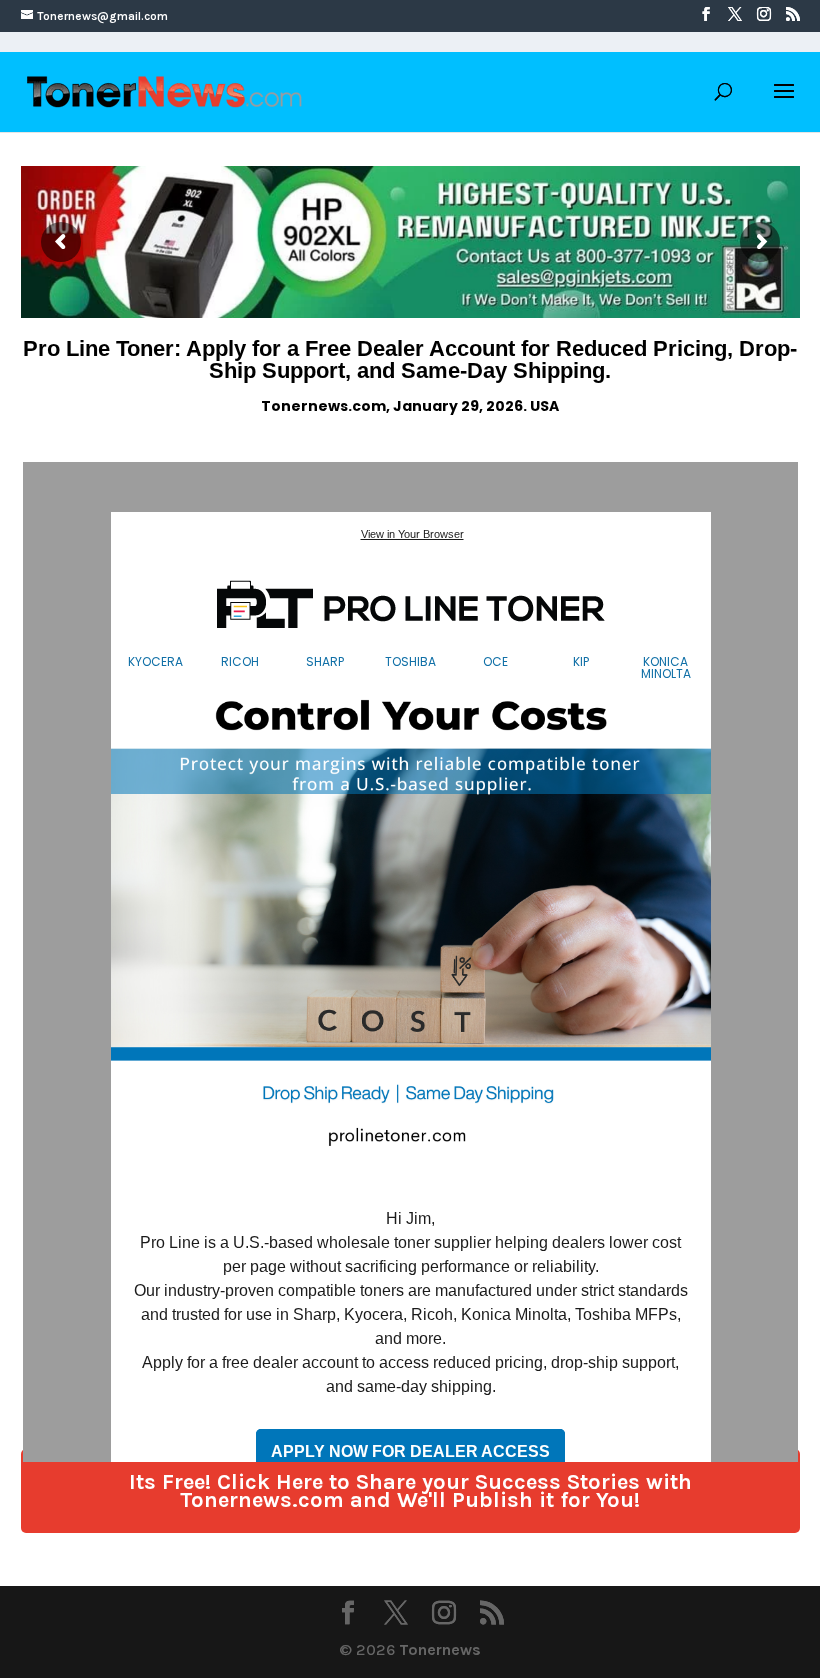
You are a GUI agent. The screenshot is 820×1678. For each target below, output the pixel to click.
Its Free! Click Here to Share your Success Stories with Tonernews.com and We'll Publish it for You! (410, 1491)
